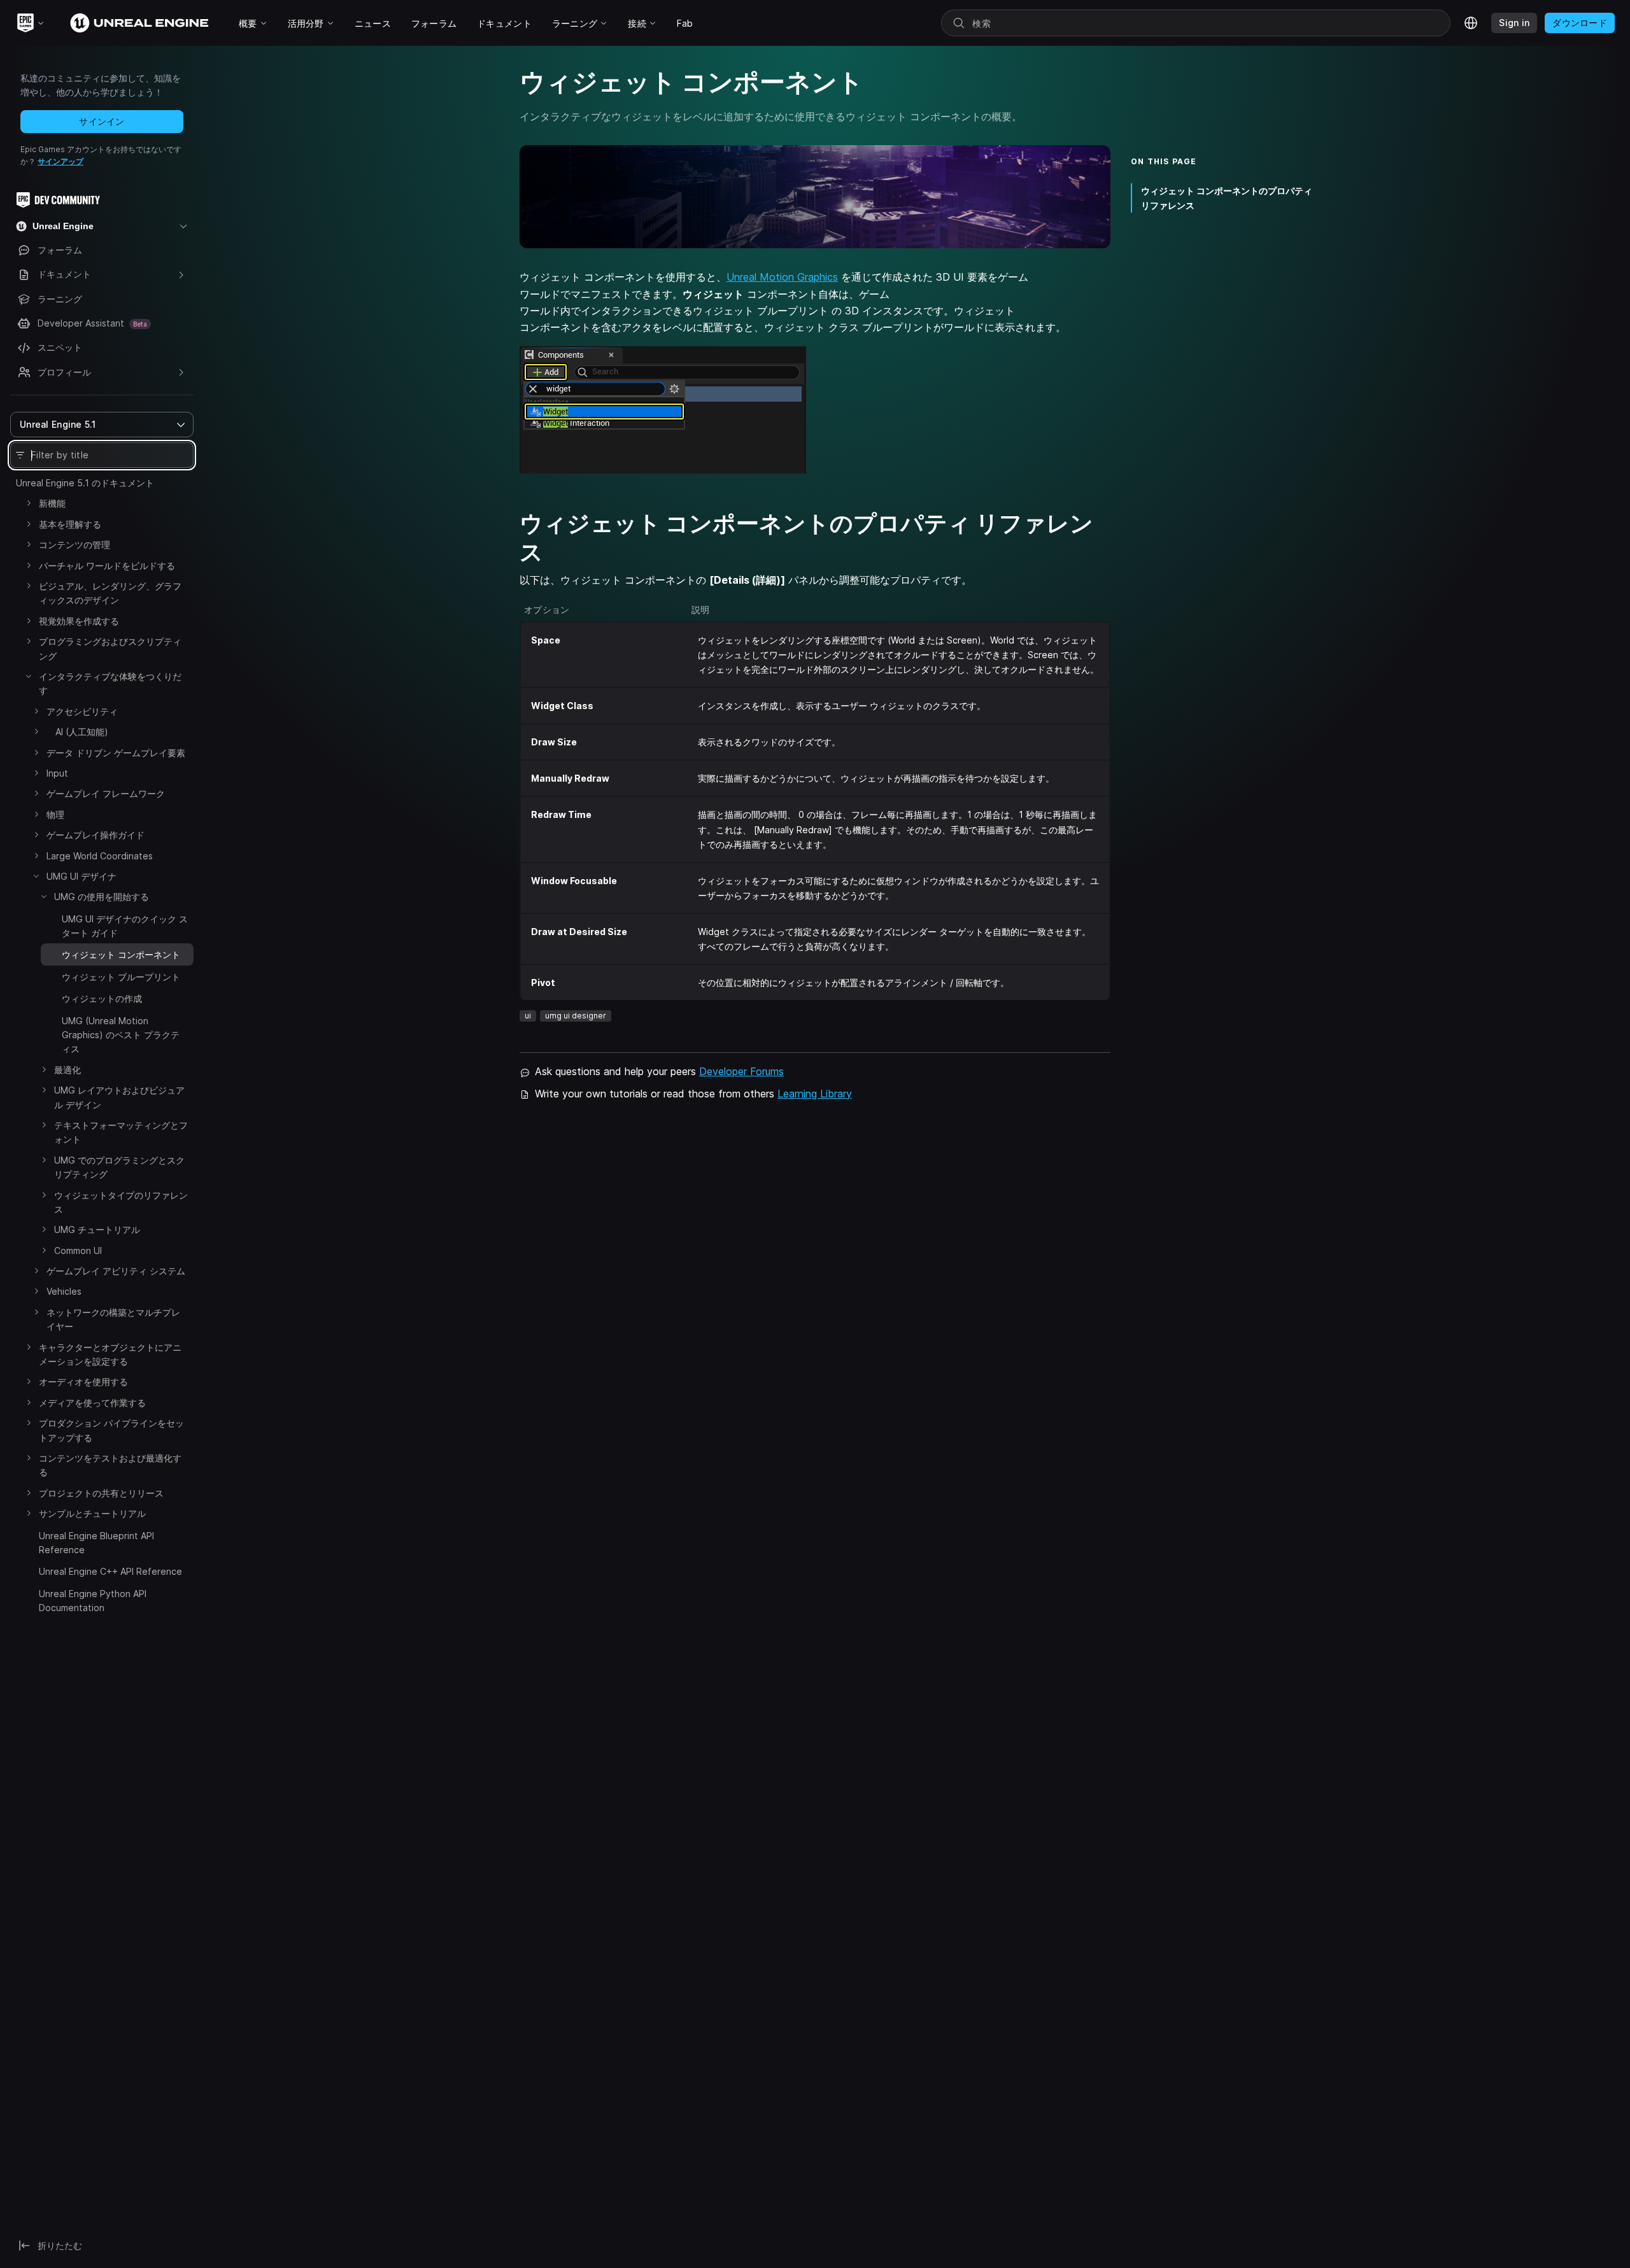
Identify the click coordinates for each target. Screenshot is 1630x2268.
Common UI (78, 1250)
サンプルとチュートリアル (92, 1513)
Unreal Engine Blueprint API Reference (96, 1543)
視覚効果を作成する (79, 621)
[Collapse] (29, 676)
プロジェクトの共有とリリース (101, 1493)
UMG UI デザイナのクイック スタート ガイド (125, 926)
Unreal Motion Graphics (782, 277)
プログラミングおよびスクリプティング (110, 648)
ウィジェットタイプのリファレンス (121, 1202)
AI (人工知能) (77, 732)
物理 (55, 814)
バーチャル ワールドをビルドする (107, 566)
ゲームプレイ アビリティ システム (116, 1271)
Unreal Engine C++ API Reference (110, 1571)
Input (57, 773)
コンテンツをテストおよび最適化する (110, 1465)
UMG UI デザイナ (81, 876)
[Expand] (29, 503)
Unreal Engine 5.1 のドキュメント (85, 483)
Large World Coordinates (100, 856)
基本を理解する (70, 524)
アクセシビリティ (82, 711)
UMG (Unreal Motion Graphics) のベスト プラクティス (121, 1035)
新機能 (52, 503)
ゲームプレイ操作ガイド (96, 835)
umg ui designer (576, 1016)
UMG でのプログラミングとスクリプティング (119, 1167)
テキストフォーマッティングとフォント (121, 1132)
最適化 (67, 1070)
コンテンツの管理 (74, 545)
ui (528, 1016)
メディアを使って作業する (92, 1403)
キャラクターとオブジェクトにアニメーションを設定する (110, 1354)
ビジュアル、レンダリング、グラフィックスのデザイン (110, 593)
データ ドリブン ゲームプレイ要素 (116, 753)
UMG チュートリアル (97, 1229)
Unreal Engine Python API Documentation (93, 1601)
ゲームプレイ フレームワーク (106, 793)
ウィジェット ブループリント (121, 977)
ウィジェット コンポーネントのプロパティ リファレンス (1227, 198)
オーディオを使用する (83, 1382)
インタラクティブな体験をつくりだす (110, 683)
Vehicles (64, 1291)
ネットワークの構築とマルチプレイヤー (113, 1319)
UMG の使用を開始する (102, 897)
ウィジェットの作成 (102, 998)
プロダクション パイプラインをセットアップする (111, 1430)
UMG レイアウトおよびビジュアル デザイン (119, 1097)
